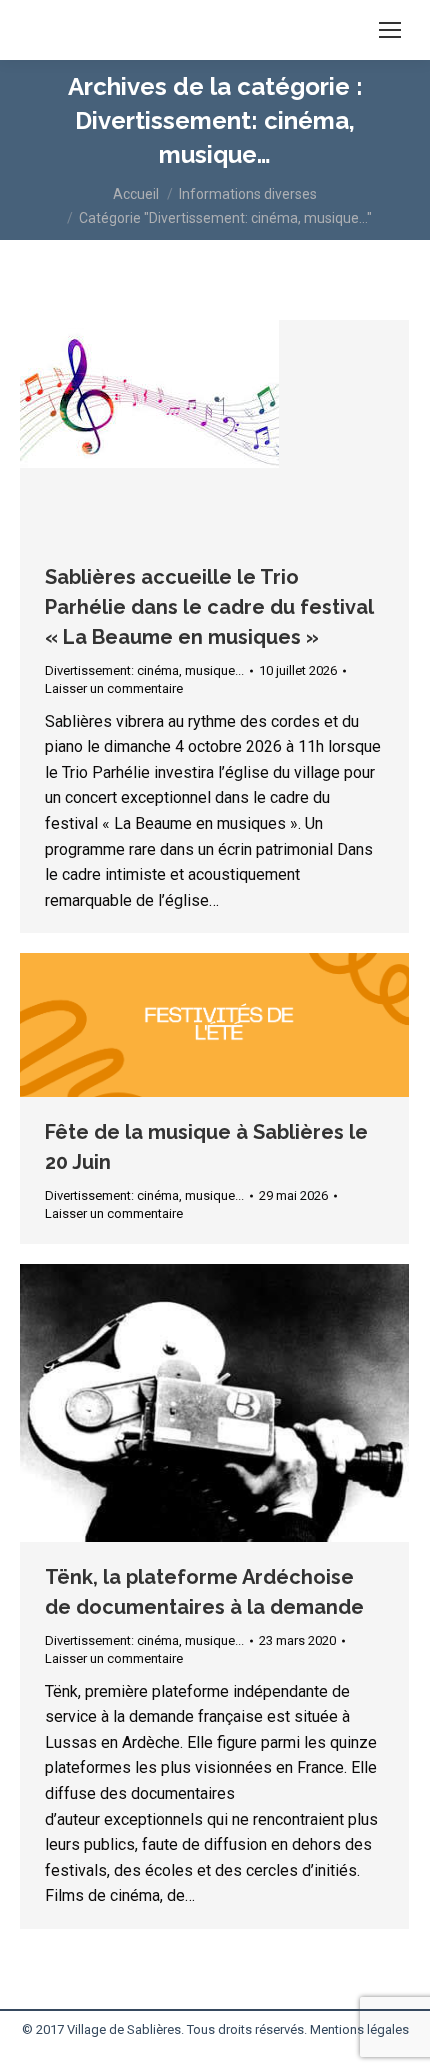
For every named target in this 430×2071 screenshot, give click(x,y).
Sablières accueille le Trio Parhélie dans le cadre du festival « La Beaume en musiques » (209, 607)
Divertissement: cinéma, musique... (144, 670)
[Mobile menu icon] (390, 30)
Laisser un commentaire (114, 688)
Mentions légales (359, 2029)
